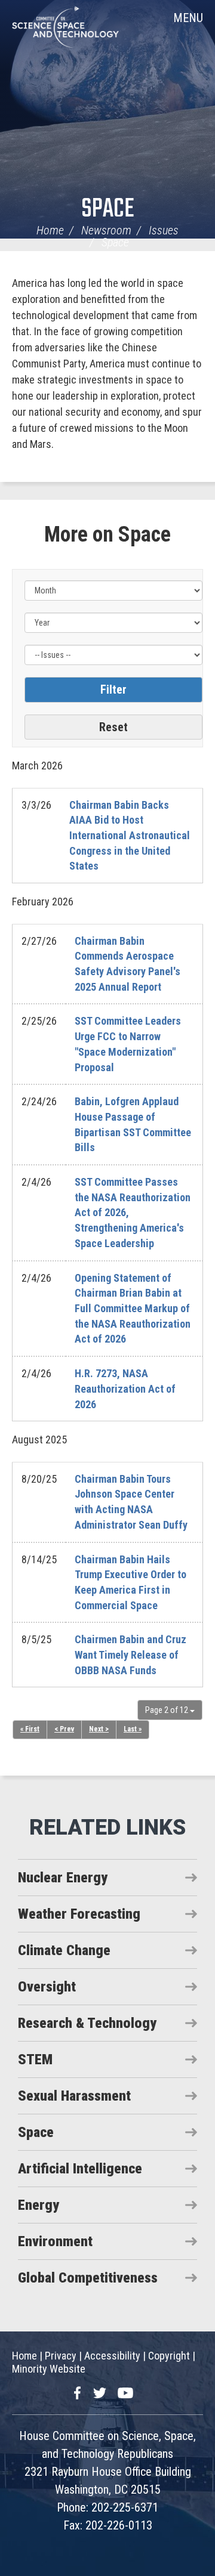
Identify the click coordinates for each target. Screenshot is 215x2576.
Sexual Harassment (74, 2096)
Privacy (61, 2356)
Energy (39, 2205)
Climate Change (64, 1950)
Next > (99, 1729)
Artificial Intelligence (80, 2169)
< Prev (64, 1729)
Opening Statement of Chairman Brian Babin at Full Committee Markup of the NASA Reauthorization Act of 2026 (133, 1309)
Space (107, 210)
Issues (164, 230)
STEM (35, 2059)
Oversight (47, 1987)
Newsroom (106, 230)
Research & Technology (87, 2023)
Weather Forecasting (79, 1914)
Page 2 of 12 (168, 1710)
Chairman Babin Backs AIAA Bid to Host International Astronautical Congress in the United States (130, 836)
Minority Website (49, 2369)
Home (50, 230)
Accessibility (112, 2356)
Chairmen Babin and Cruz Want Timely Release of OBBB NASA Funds (130, 1655)
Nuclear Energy (63, 1878)
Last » (133, 1729)
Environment (55, 2241)
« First (30, 1729)
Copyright (169, 2356)
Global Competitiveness (88, 2278)
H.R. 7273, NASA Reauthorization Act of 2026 (125, 1388)
